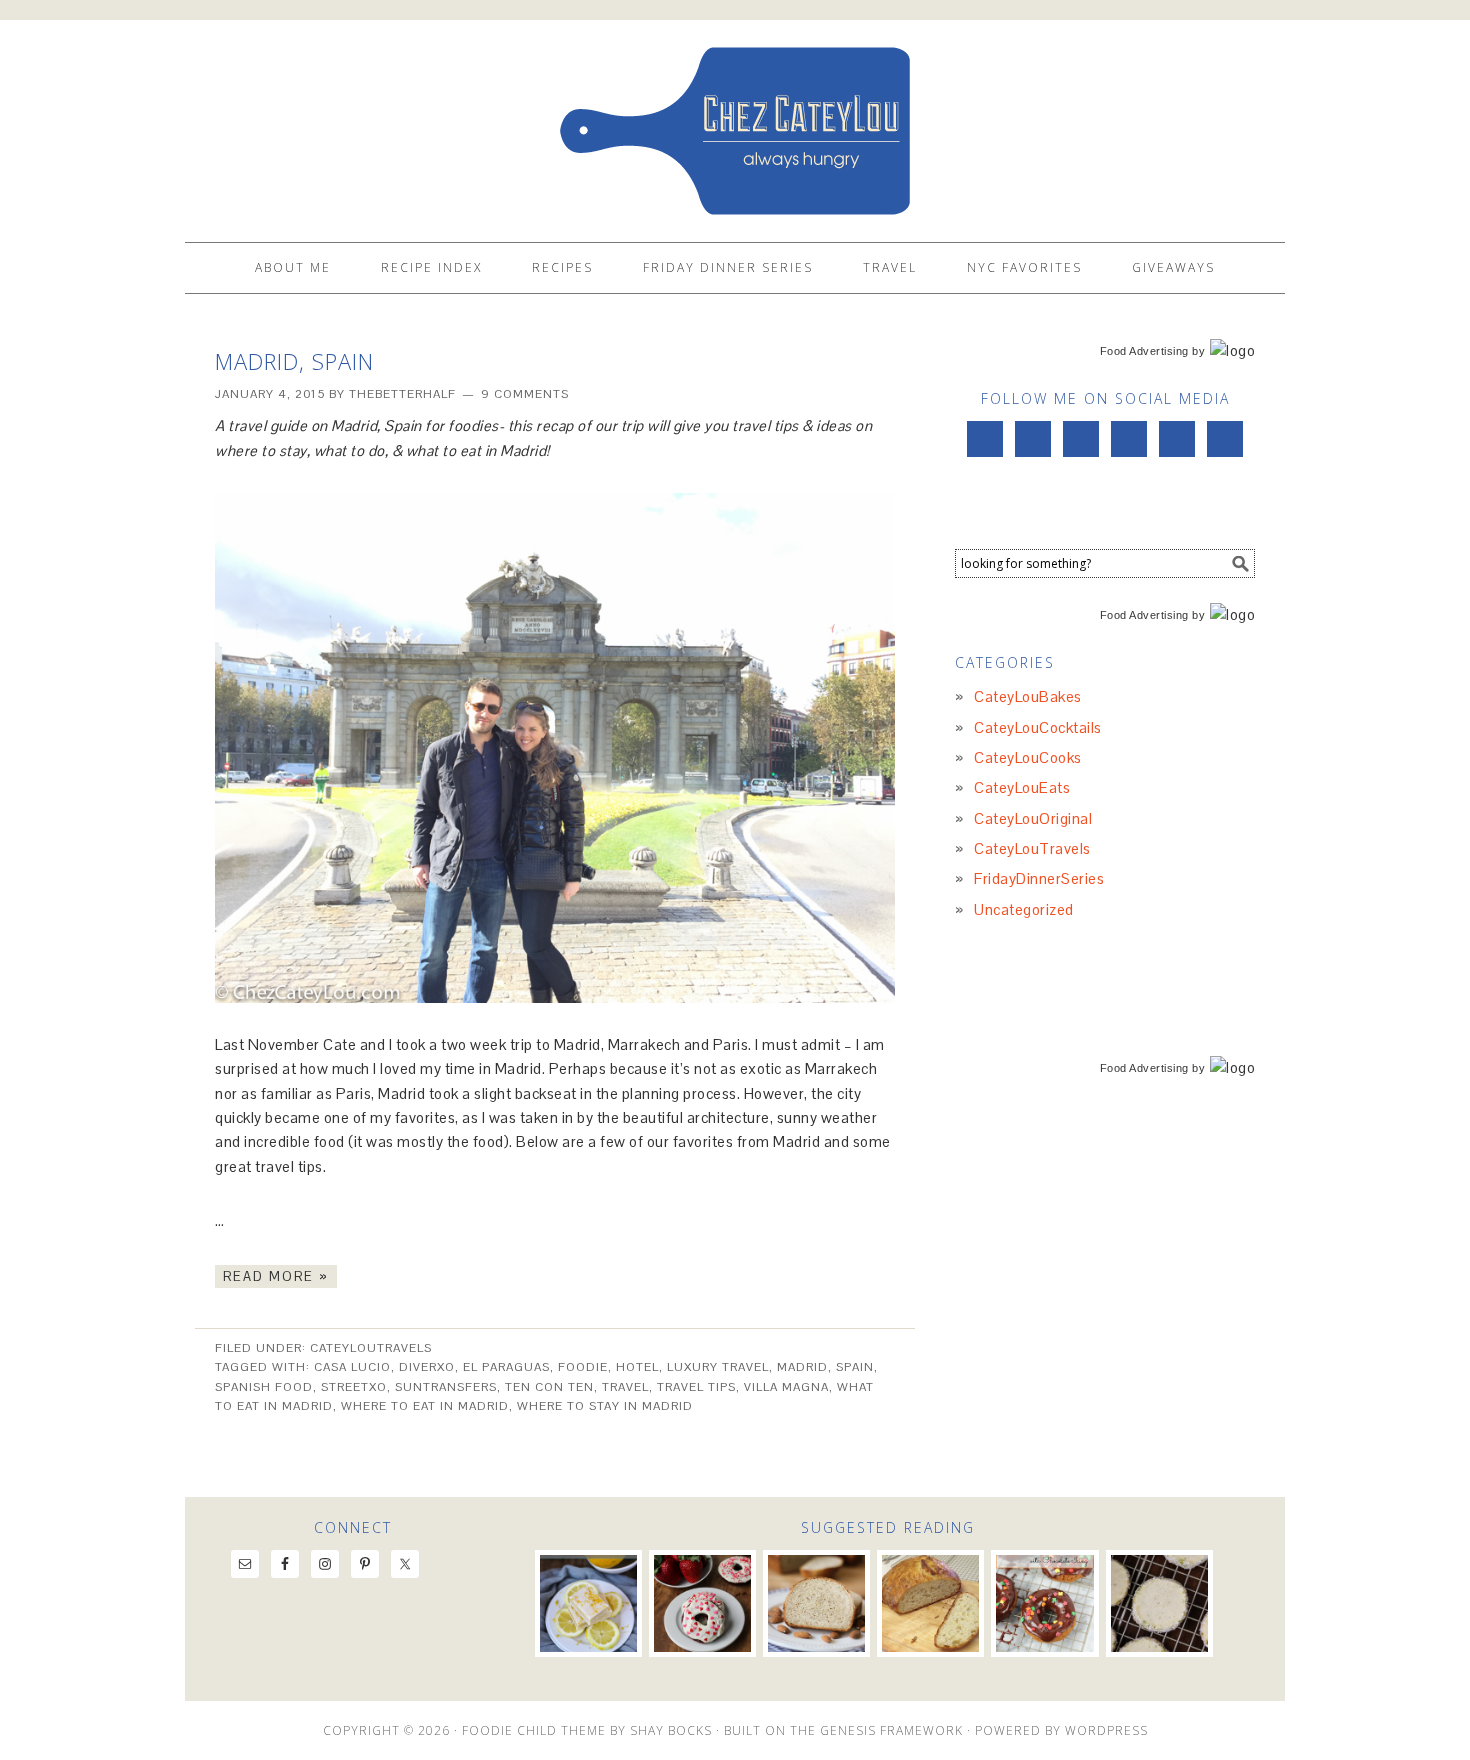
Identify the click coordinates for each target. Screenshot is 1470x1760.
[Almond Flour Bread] (816, 1603)
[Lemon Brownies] (588, 1603)
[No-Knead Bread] (930, 1603)
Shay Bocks (671, 1730)
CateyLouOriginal (1033, 818)
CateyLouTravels (371, 1348)
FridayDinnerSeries (1039, 878)
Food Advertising (1144, 351)
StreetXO (354, 1387)
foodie (583, 1367)
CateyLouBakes (1028, 696)
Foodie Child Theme (534, 1730)
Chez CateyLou (735, 122)
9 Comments (525, 394)
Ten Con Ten (549, 1387)
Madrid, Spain (294, 361)
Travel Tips (696, 1387)
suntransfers (446, 1387)
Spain (855, 1367)
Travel (625, 1387)
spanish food (264, 1387)
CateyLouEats (1022, 787)
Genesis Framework (891, 1730)
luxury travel (718, 1367)
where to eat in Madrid (425, 1406)
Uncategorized (1024, 909)
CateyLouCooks (1028, 757)
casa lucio (352, 1367)
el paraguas (506, 1367)
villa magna (786, 1387)
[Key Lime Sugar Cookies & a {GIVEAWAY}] (1159, 1603)
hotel (637, 1367)
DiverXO (427, 1367)
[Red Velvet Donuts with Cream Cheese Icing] (702, 1603)
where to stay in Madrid (605, 1406)
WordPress (1106, 1730)
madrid (802, 1367)
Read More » (276, 1276)
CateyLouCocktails (1038, 727)
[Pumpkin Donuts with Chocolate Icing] (1044, 1603)
